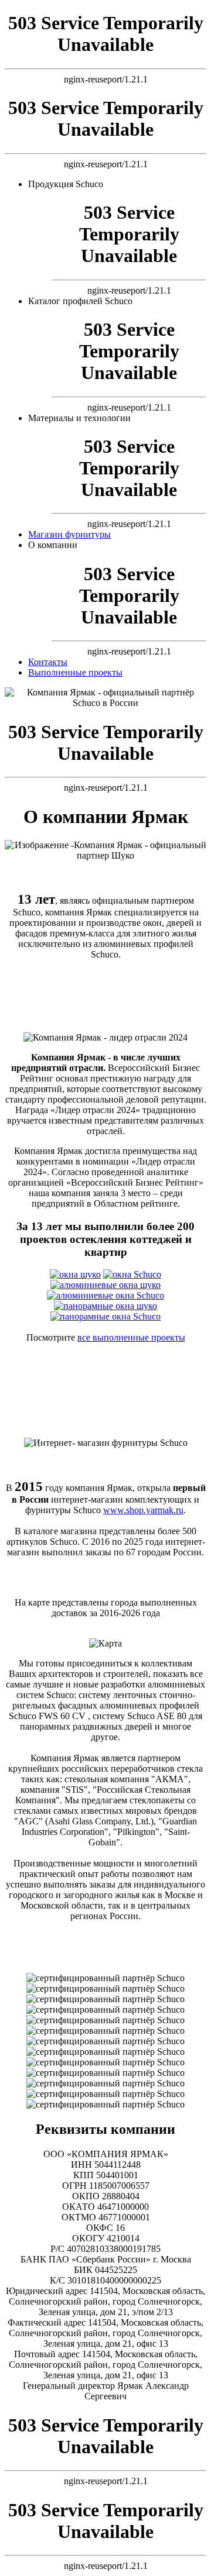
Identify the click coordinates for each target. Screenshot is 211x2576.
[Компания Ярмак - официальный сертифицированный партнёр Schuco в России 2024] (105, 1999)
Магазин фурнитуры (69, 534)
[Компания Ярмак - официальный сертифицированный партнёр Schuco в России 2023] (105, 2010)
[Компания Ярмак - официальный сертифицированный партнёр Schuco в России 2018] (105, 2062)
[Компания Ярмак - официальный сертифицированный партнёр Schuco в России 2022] (105, 2020)
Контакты (48, 662)
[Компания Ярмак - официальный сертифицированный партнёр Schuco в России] (105, 2073)
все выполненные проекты (131, 1337)
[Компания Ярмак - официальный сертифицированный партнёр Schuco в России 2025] (105, 1989)
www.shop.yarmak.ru (143, 1510)
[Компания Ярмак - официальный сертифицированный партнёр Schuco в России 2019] (105, 2052)
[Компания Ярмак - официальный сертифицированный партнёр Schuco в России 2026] (105, 1978)
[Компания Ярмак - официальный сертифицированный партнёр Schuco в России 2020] (105, 2041)
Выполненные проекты (75, 672)
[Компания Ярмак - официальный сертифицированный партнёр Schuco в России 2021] (105, 2031)
